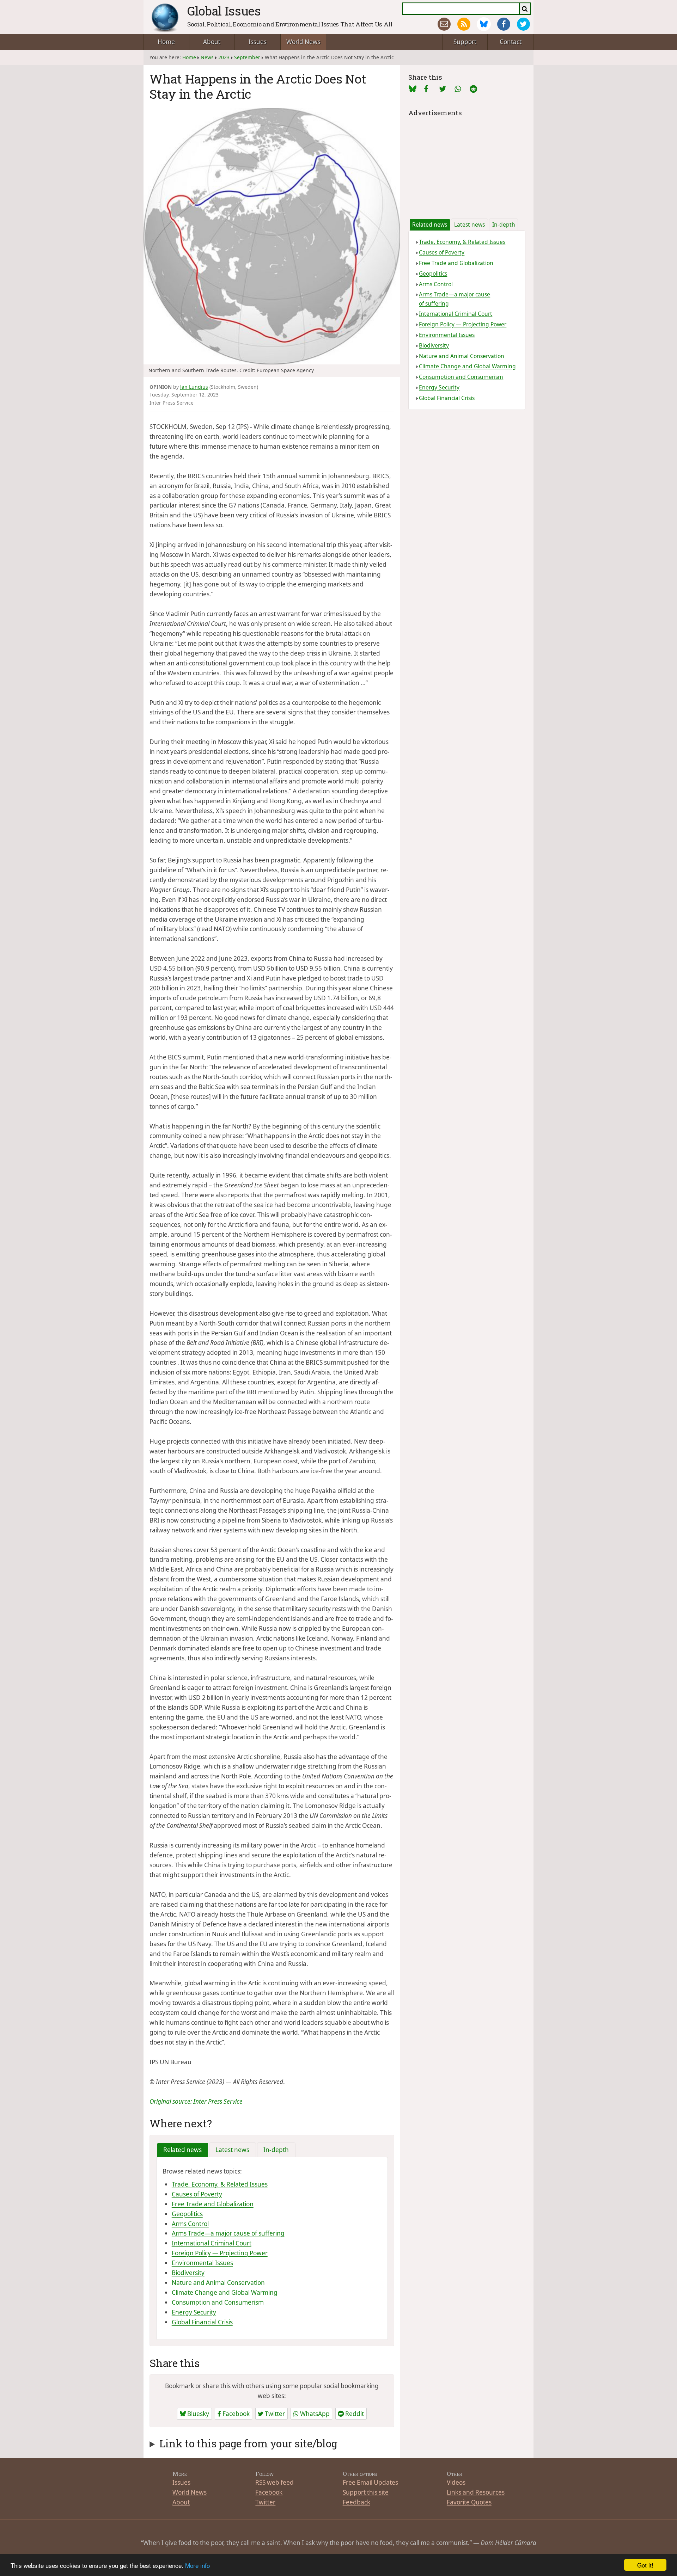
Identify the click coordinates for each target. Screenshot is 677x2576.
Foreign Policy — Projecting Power (220, 2253)
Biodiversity (188, 2273)
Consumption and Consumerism (218, 2302)
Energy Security (194, 2312)
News (207, 57)
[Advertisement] (467, 162)
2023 (224, 57)
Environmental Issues (202, 2263)
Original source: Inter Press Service (196, 2101)
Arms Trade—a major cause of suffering (228, 2233)
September (247, 57)
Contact (511, 42)
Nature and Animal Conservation (218, 2283)
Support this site (366, 2492)
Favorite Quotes (469, 2502)
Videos (456, 2482)
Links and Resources (476, 2492)
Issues (258, 42)
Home (166, 42)
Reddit (354, 2414)
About (212, 42)
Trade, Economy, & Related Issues (220, 2184)
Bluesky (197, 2414)
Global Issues (224, 11)
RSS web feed (275, 2482)
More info (197, 2565)
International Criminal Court (212, 2243)
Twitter (274, 2414)
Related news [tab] (182, 2150)
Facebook (235, 2414)
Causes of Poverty (197, 2194)
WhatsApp (314, 2414)
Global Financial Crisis (202, 2322)
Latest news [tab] (232, 2150)
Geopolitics (187, 2214)
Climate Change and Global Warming (225, 2292)
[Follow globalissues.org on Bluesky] (484, 24)
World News (303, 42)
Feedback (356, 2502)
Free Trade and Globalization (213, 2204)
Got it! (645, 2565)
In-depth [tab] (276, 2150)
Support (465, 42)
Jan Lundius (194, 387)
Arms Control (190, 2224)
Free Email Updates (370, 2482)
